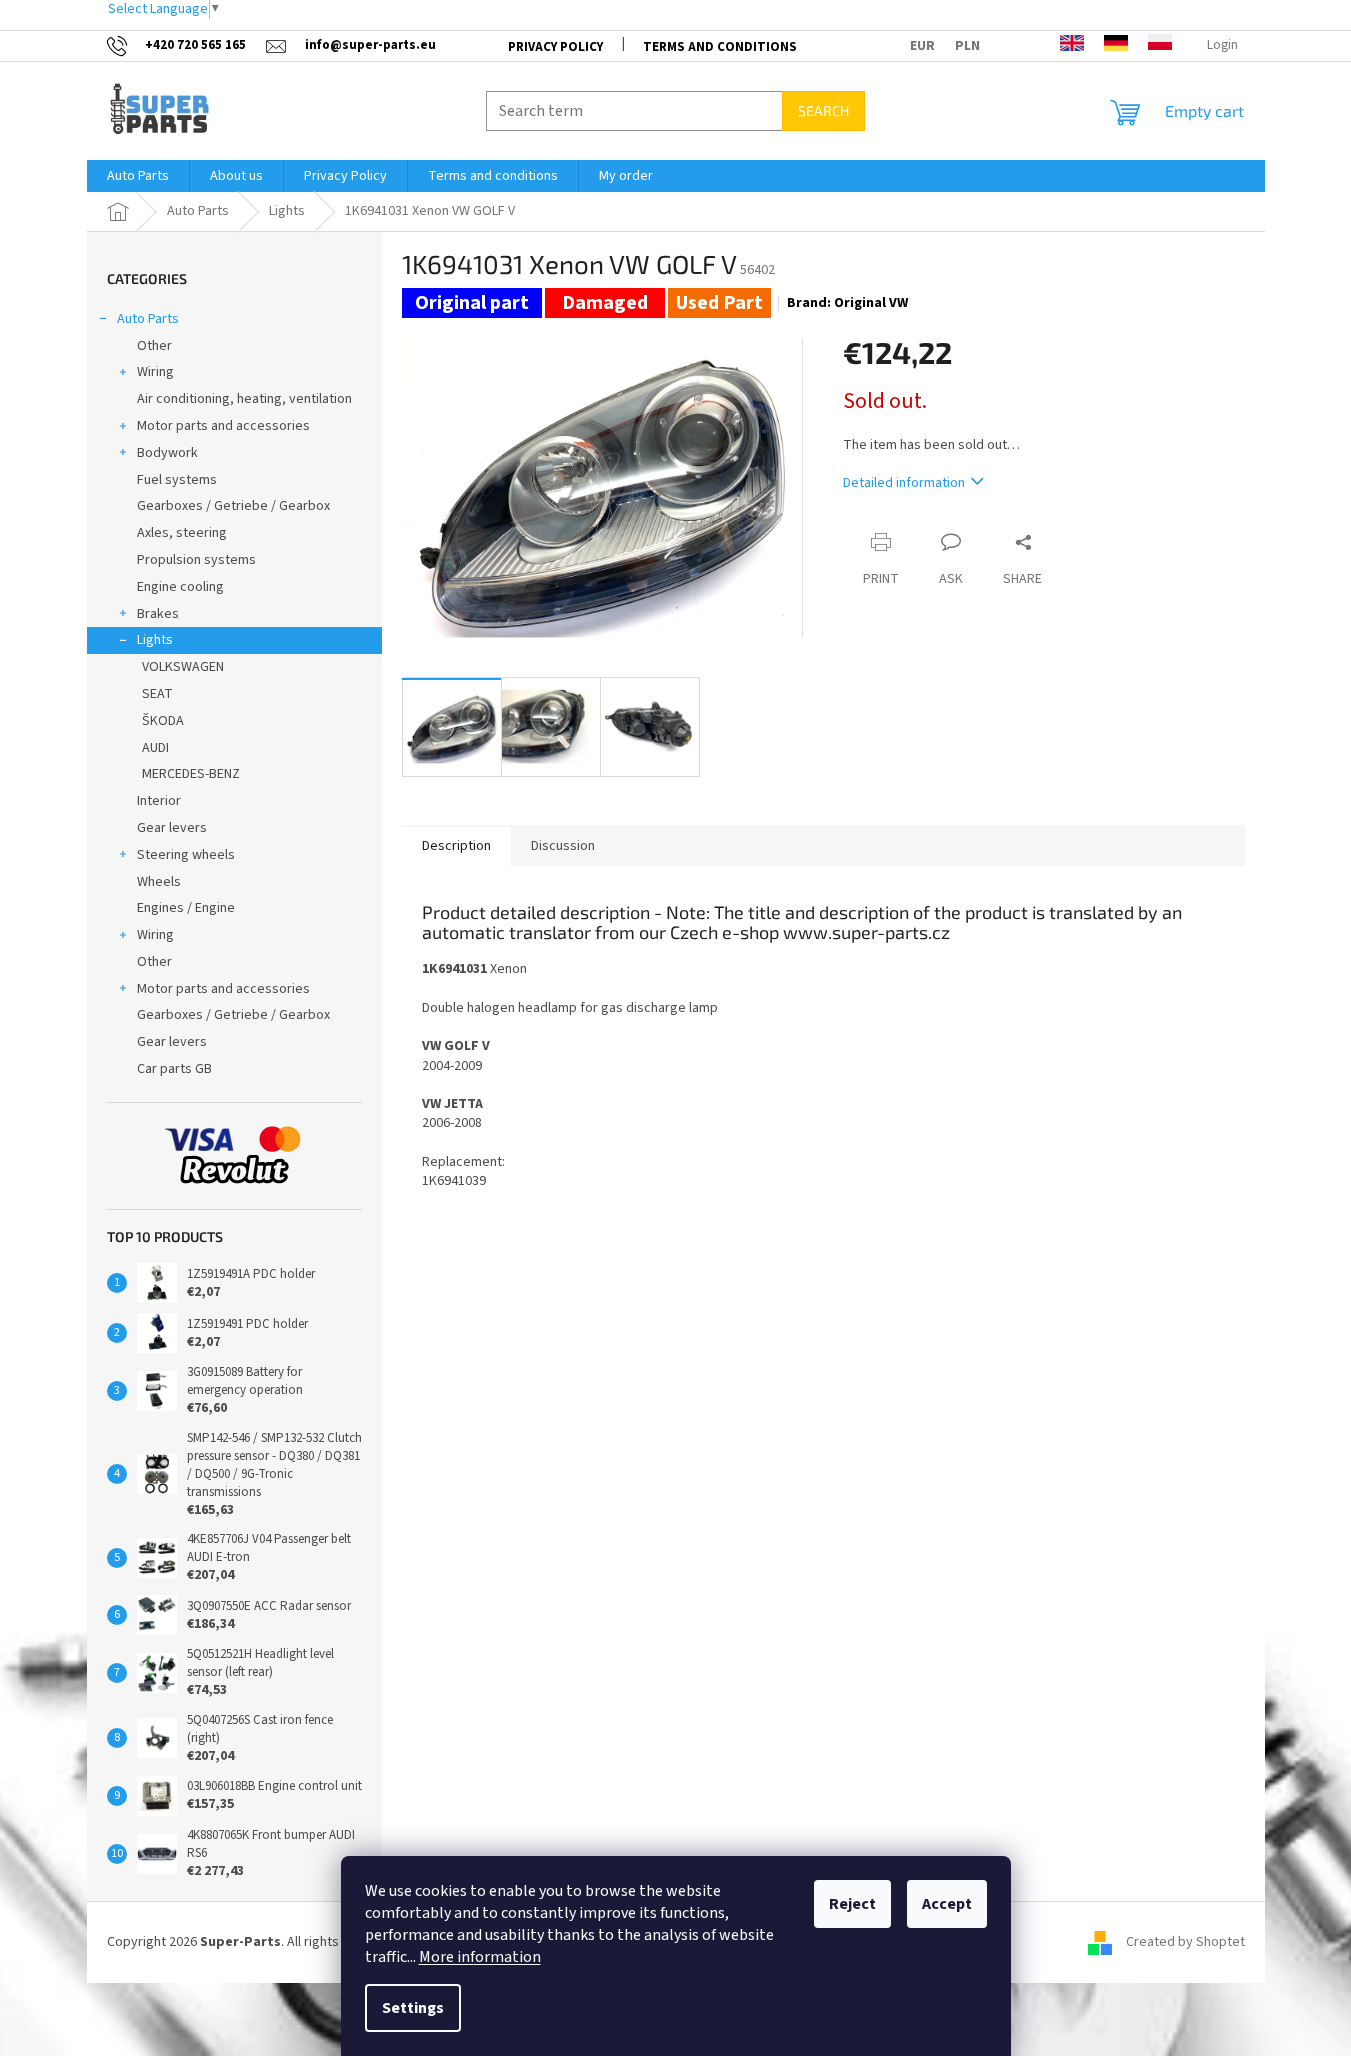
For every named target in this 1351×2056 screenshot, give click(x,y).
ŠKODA (163, 721)
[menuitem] (138, 176)
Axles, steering (182, 533)
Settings (413, 2008)
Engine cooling (180, 587)
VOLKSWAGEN (183, 667)
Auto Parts (148, 319)
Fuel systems (177, 480)
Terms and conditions (720, 47)
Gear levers (172, 828)
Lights (155, 640)
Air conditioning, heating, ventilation (244, 399)
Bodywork (167, 453)
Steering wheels (186, 855)
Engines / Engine (186, 908)
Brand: (847, 303)
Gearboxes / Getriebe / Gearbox (233, 506)
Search (823, 110)
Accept (947, 1904)
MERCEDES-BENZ (191, 774)
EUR (922, 46)
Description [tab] (456, 846)
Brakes (158, 614)
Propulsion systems (196, 560)
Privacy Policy (555, 47)
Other (154, 346)
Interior (159, 801)
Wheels (159, 882)
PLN (967, 46)
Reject (852, 1904)
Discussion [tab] (563, 846)
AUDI (155, 748)
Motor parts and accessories (223, 426)
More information (480, 1957)
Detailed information (904, 483)
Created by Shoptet (1185, 1942)
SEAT (157, 694)
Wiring (155, 372)
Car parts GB (174, 1069)
